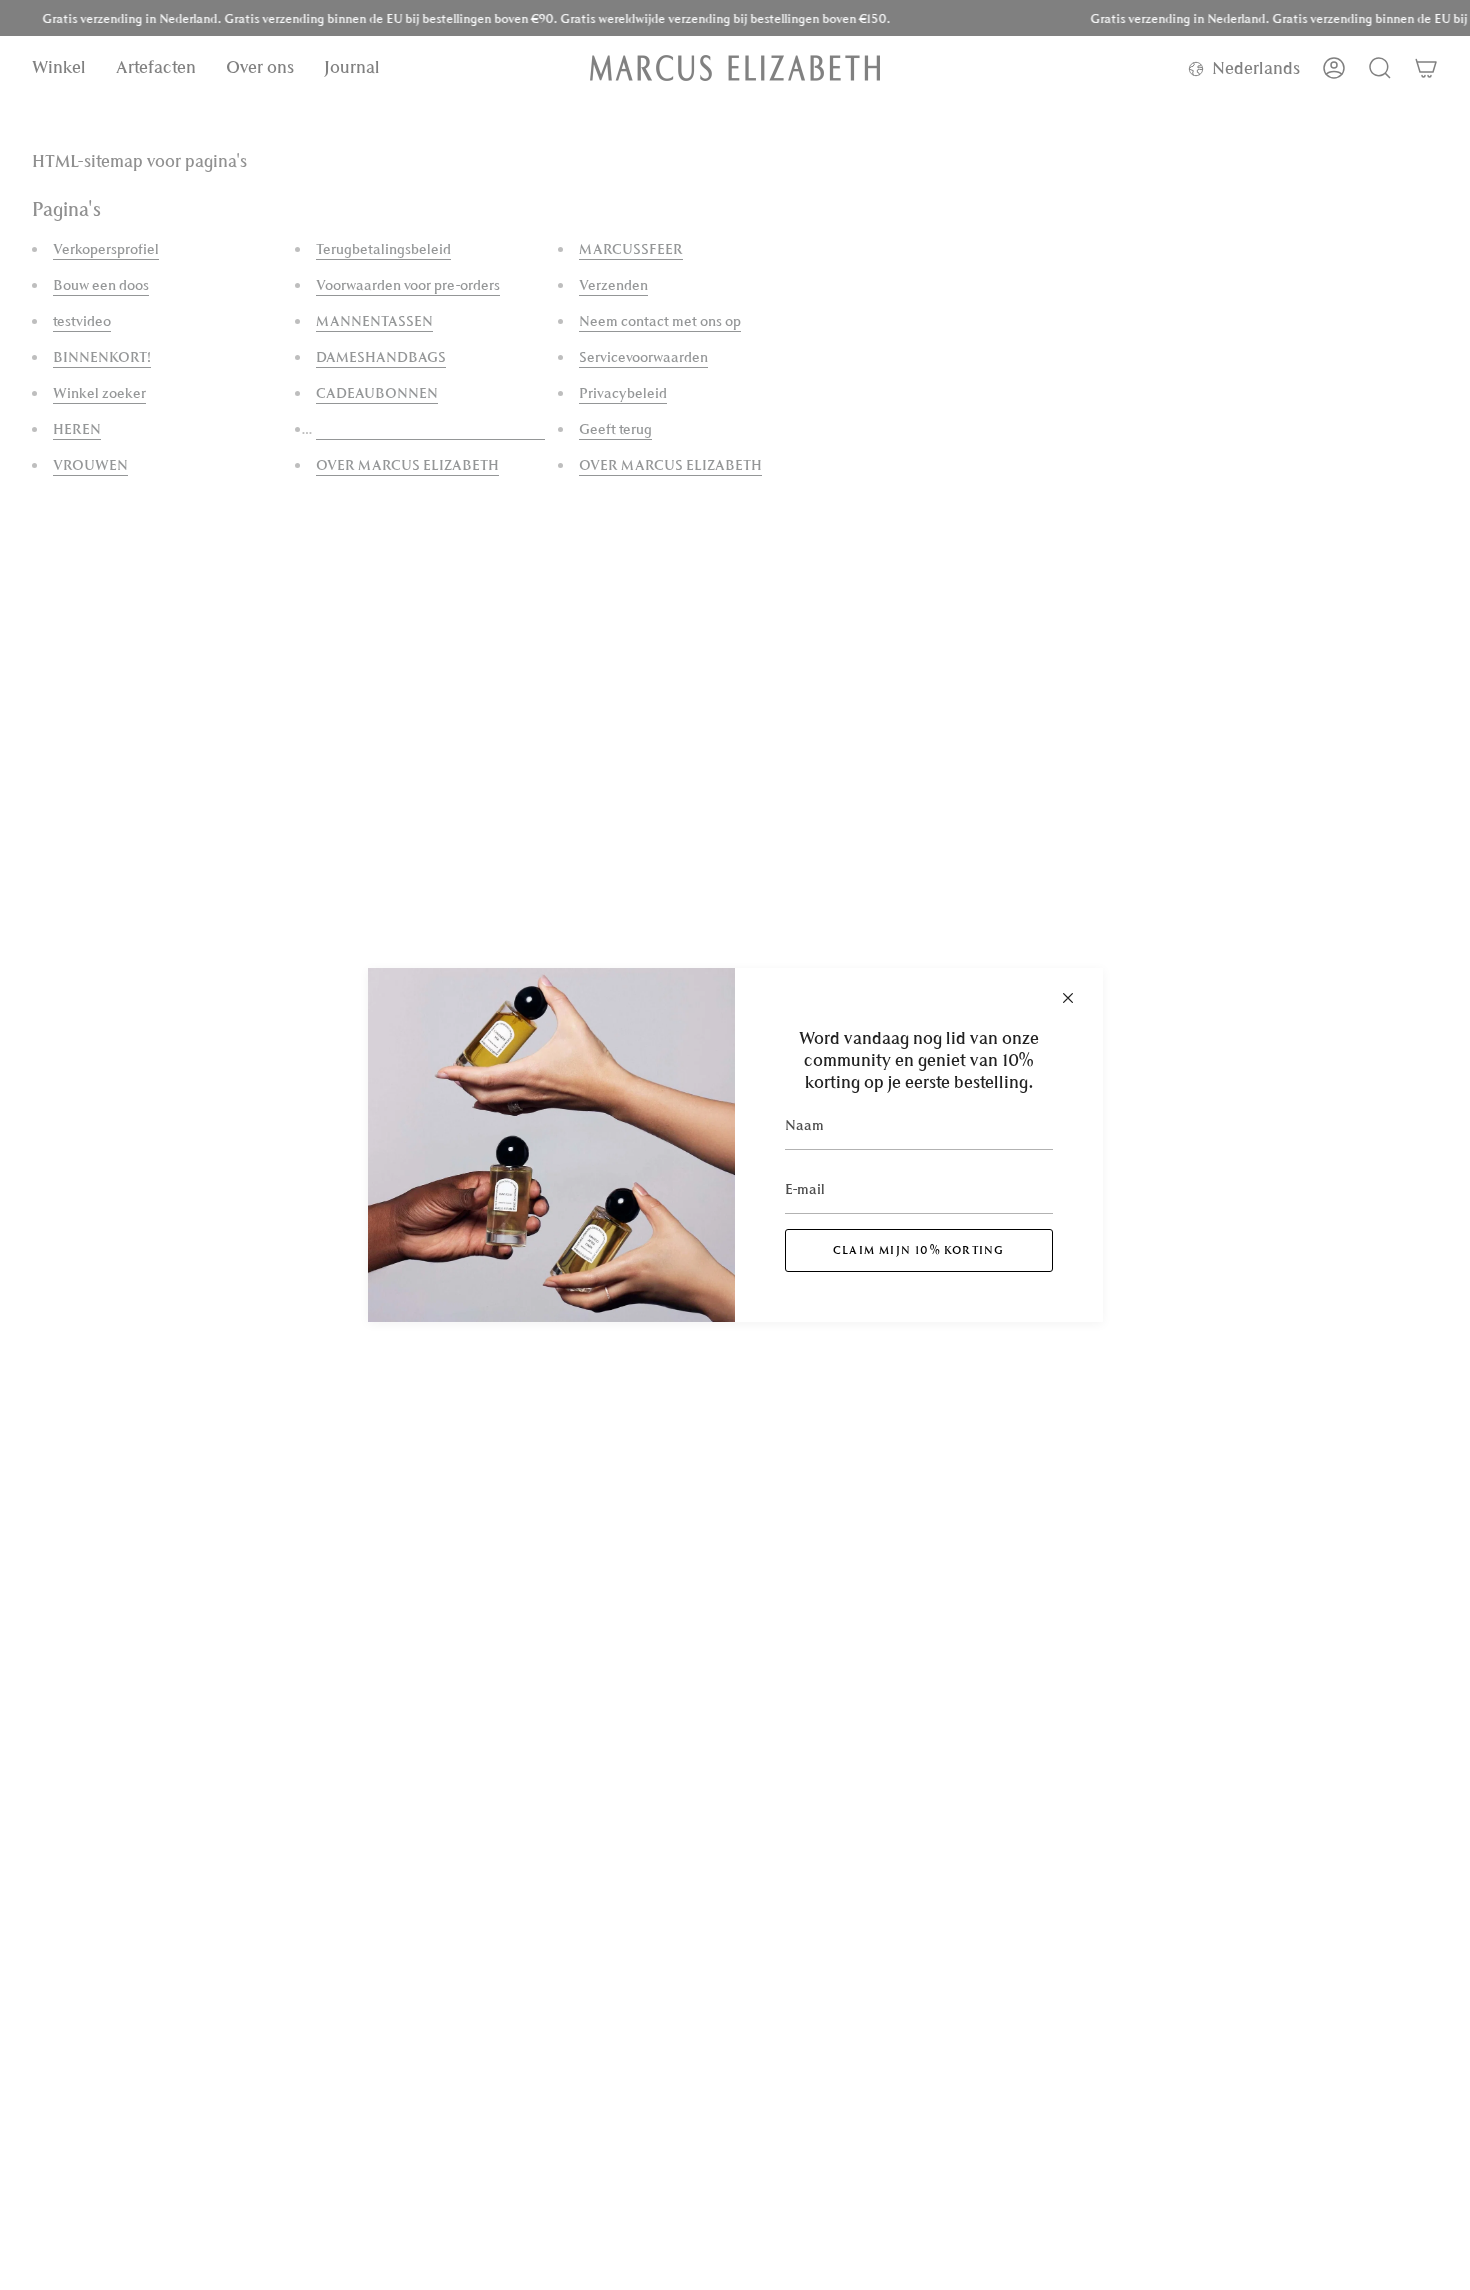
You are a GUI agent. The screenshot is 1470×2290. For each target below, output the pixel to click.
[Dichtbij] (1068, 998)
